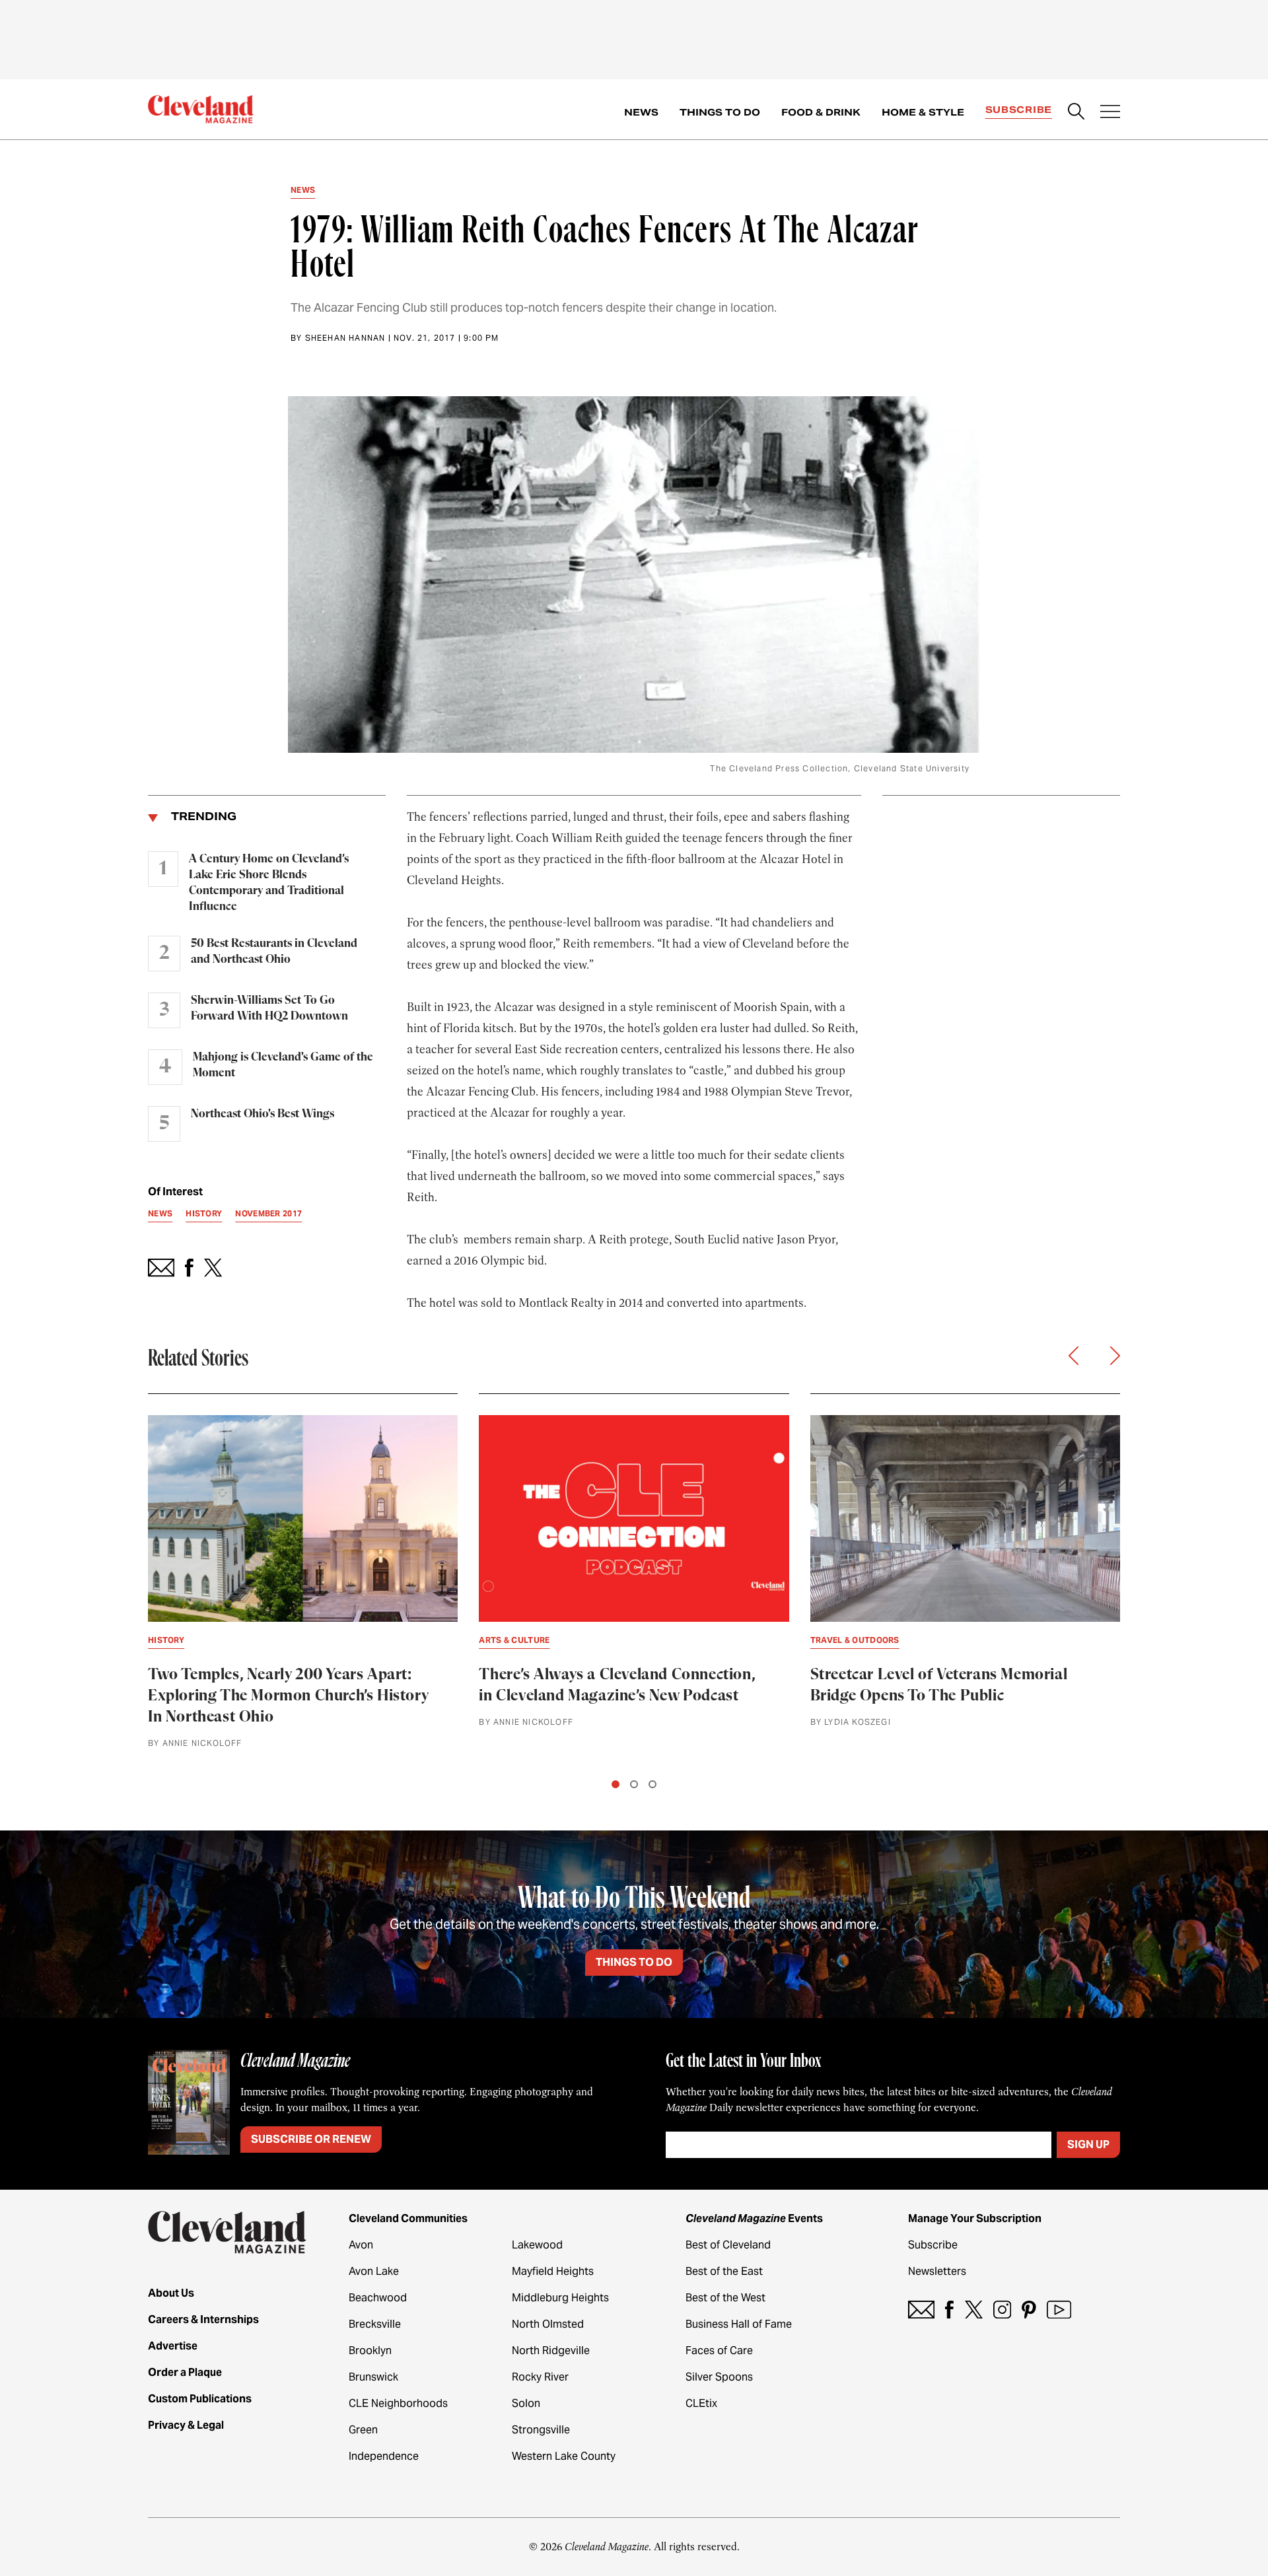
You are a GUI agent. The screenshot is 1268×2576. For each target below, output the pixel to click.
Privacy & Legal (186, 2425)
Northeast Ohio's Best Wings (263, 1114)
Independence (384, 2456)
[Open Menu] (1110, 113)
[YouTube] (1059, 2310)
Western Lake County (564, 2456)
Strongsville (541, 2430)
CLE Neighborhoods (398, 2403)
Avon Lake (374, 2271)
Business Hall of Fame (739, 2324)
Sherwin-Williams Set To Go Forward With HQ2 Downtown (269, 1008)
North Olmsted (548, 2324)
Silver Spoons (719, 2377)
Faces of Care (719, 2350)
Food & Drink (821, 112)
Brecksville (375, 2324)
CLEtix (701, 2403)
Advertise (173, 2346)
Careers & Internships (203, 2319)
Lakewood (537, 2245)
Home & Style (923, 112)
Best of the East (724, 2271)
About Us (171, 2293)
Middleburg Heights (560, 2298)
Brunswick (373, 2377)
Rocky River (540, 2377)
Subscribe (1019, 110)
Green (363, 2430)
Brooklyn (370, 2350)
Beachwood (378, 2298)
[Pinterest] (1029, 2310)
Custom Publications (200, 2399)
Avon (361, 2245)
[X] (974, 2310)
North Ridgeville (551, 2350)
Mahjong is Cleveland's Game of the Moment (283, 1065)
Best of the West (725, 2298)
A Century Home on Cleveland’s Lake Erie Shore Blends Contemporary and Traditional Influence (269, 883)
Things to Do (720, 112)
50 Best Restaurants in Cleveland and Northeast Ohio (274, 952)
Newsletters (937, 2271)
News (641, 112)
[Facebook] (949, 2310)
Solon (526, 2403)
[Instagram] (1002, 2310)
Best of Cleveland (728, 2245)
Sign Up (1088, 2144)
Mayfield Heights (553, 2271)
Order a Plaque (185, 2372)
